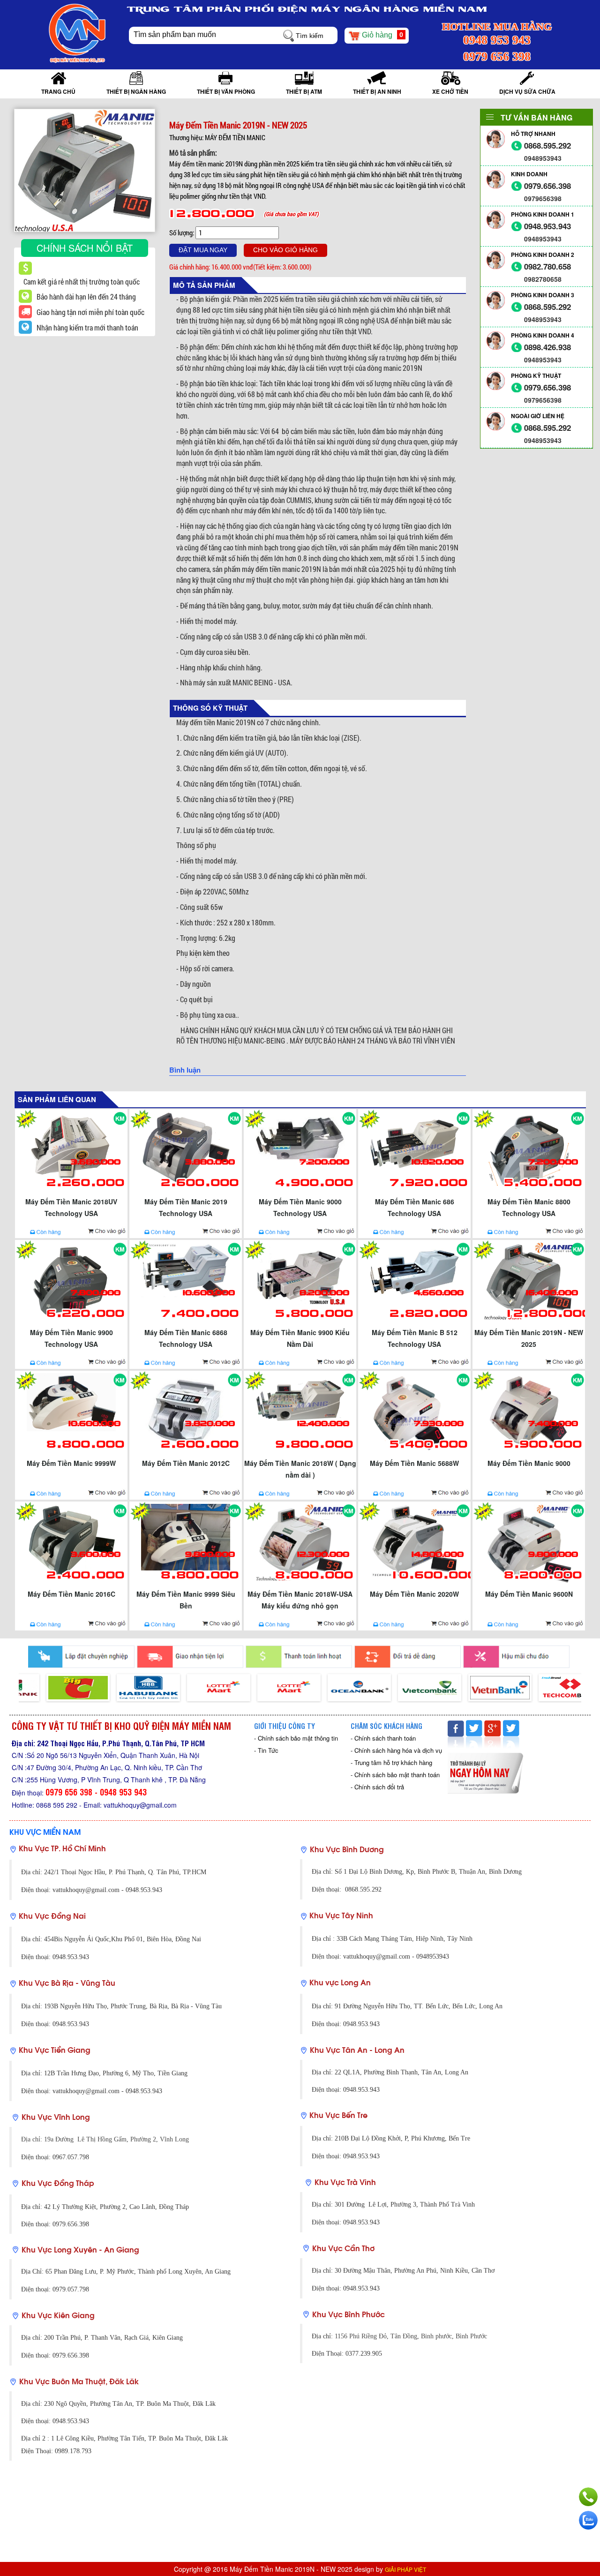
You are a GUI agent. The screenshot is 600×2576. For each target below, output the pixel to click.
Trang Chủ (58, 91)
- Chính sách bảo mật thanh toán (395, 1775)
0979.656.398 (547, 186)
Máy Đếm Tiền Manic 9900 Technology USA (71, 1338)
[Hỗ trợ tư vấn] (588, 2497)
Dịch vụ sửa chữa (527, 91)
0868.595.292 (547, 146)
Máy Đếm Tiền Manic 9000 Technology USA (300, 1207)
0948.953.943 (547, 226)
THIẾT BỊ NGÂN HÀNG (136, 91)
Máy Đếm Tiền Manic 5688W (414, 1463)
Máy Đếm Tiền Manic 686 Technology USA (415, 1207)
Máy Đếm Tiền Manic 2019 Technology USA (186, 1207)
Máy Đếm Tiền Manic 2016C (71, 1594)
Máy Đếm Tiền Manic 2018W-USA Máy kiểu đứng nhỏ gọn (300, 1600)
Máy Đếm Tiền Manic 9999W (71, 1463)
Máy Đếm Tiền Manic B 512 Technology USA (415, 1338)
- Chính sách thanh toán (383, 1738)
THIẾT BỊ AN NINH (377, 91)
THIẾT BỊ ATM (304, 91)
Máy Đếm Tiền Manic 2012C (186, 1463)
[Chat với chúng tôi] (588, 2520)
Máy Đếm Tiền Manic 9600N (529, 1594)
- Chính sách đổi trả (377, 1787)
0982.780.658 (547, 267)
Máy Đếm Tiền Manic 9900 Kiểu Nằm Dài (300, 1338)
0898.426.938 (547, 347)
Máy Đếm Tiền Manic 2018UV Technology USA (71, 1207)
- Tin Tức (266, 1750)
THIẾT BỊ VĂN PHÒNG (226, 91)
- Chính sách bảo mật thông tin (296, 1738)
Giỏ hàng (382, 35)
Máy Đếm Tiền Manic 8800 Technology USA (529, 1207)
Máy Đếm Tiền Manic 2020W (414, 1594)
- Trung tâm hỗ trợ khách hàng (391, 1762)
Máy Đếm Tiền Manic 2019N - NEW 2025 (529, 1338)
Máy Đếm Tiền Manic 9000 (529, 1463)
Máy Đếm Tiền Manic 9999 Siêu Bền (186, 1600)
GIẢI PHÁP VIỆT (405, 2569)
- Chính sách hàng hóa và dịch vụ (396, 1750)
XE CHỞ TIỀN (450, 91)
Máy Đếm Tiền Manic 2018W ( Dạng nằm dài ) (300, 1469)
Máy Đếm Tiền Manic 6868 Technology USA (186, 1338)
